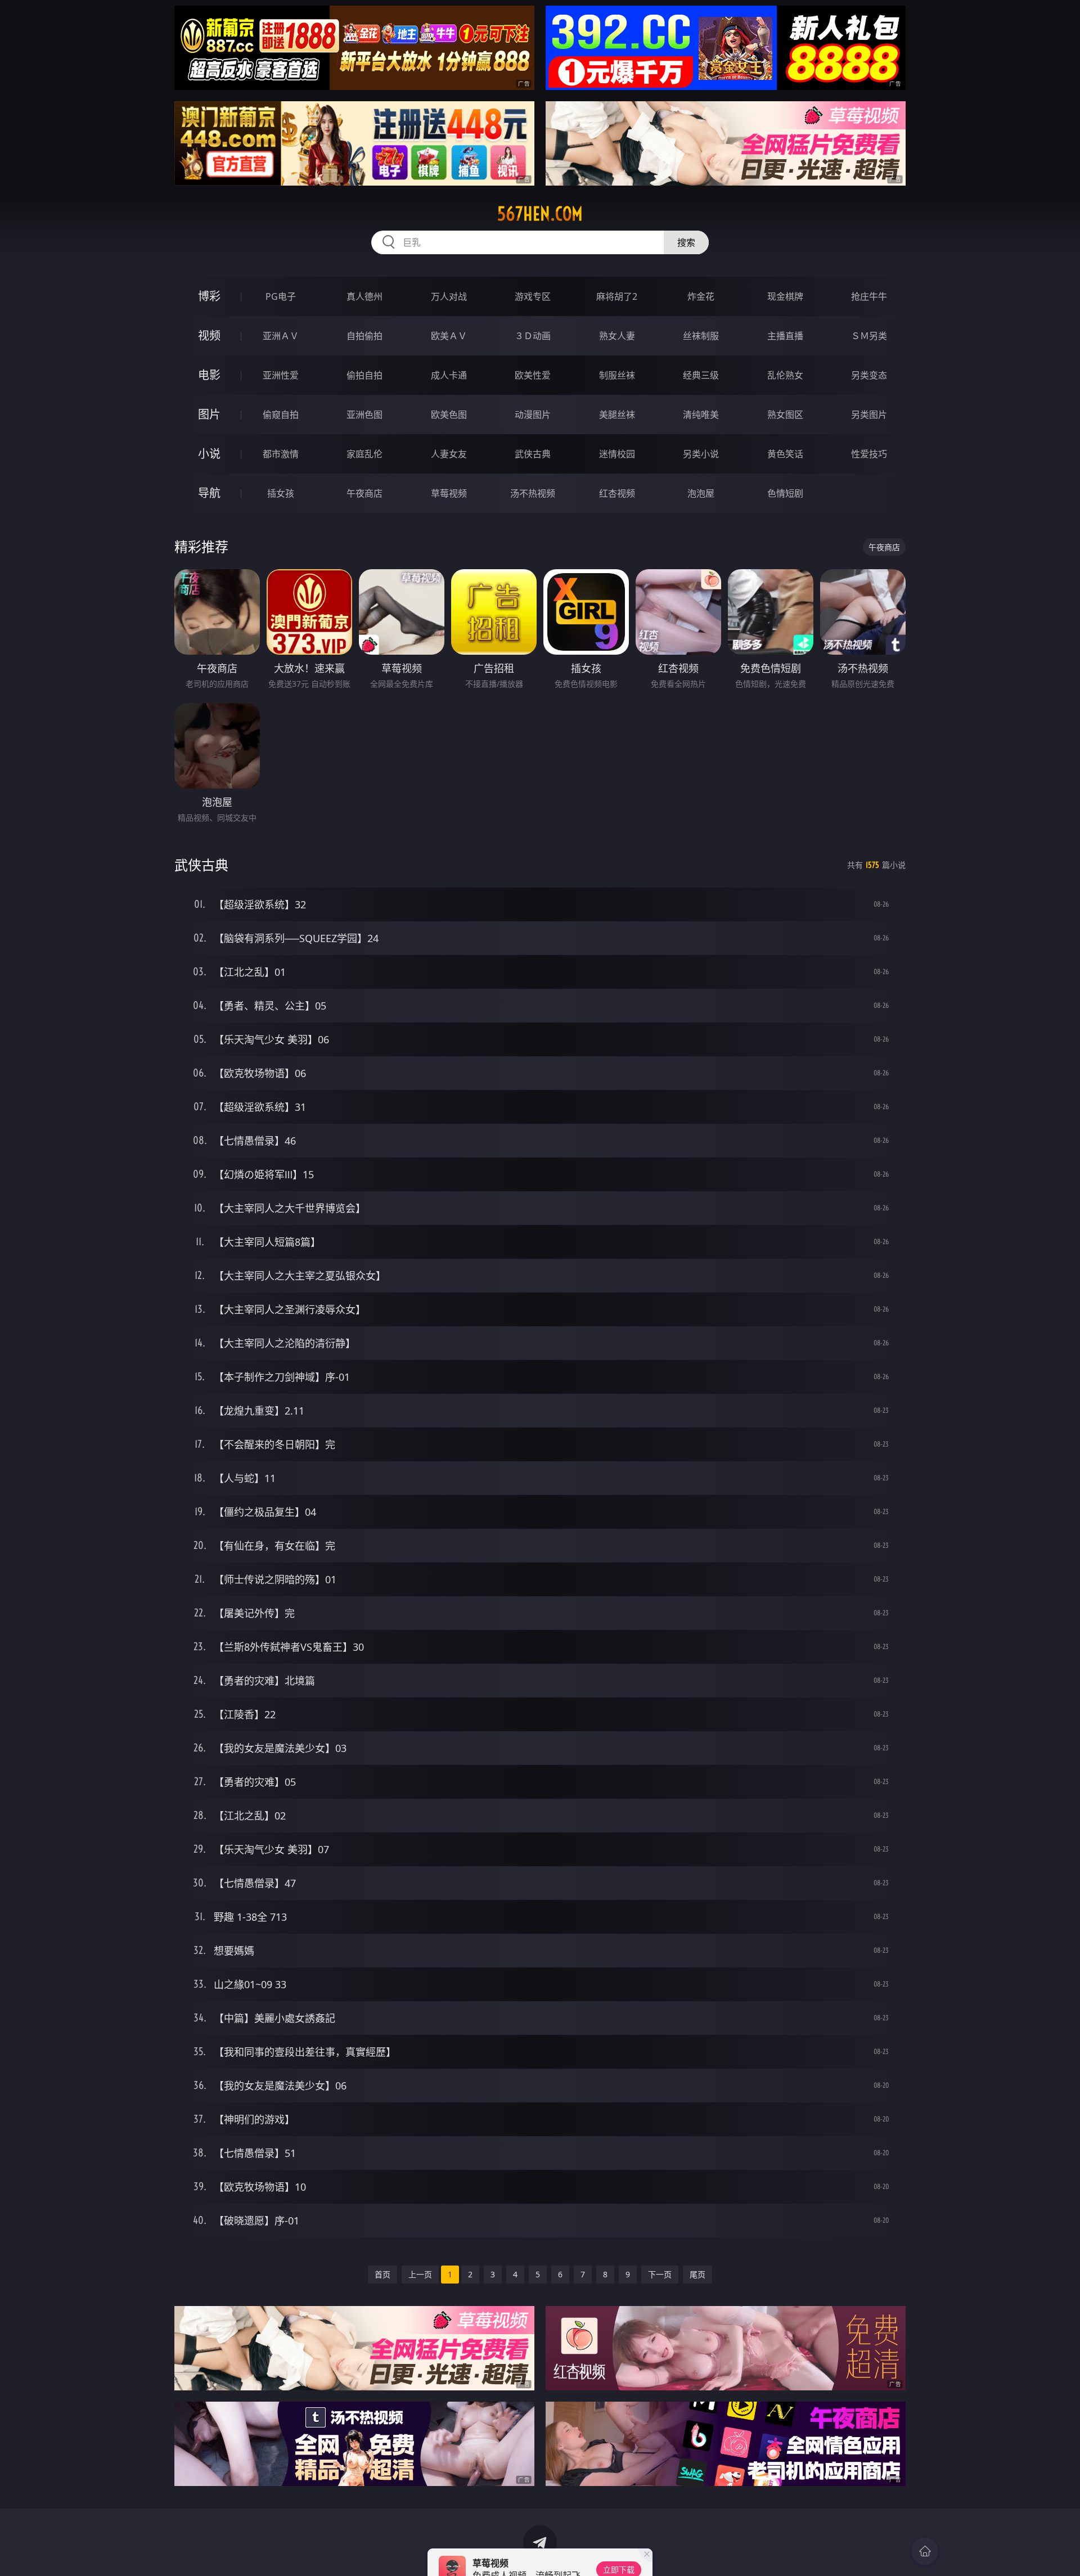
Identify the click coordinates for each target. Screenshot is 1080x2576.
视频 (209, 335)
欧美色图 (449, 415)
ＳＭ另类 (869, 336)
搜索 (686, 242)
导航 (209, 493)
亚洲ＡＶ (281, 336)
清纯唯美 (701, 415)
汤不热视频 (533, 493)
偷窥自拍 (281, 415)
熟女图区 (785, 415)
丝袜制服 (701, 336)
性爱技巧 (869, 454)
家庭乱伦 (364, 454)
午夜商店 (364, 493)
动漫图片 (533, 415)
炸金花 (701, 296)
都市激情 (281, 454)
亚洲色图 (364, 415)
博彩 (209, 296)
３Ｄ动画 (533, 336)
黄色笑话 (785, 454)
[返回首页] (925, 2551)
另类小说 (701, 454)
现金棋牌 (785, 296)
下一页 (660, 2274)
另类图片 (869, 415)
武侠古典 (533, 454)
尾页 (697, 2274)
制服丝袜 (617, 375)
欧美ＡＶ (449, 336)
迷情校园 (617, 454)
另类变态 (869, 375)
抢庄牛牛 (869, 296)
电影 (209, 375)
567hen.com (540, 214)
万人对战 (449, 296)
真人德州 (364, 296)
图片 (209, 414)
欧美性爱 (533, 375)
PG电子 (281, 296)
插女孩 (281, 493)
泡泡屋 (701, 493)
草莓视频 (449, 493)
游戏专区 (533, 296)
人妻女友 (449, 454)
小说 (209, 454)
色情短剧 (785, 493)
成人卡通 (449, 375)
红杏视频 (617, 493)
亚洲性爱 (281, 375)
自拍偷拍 (364, 336)
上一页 (420, 2274)
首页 (382, 2274)
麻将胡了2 (617, 296)
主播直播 (785, 336)
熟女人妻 (617, 336)
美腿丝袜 (617, 415)
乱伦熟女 (785, 375)
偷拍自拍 (364, 375)
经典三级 (701, 375)
